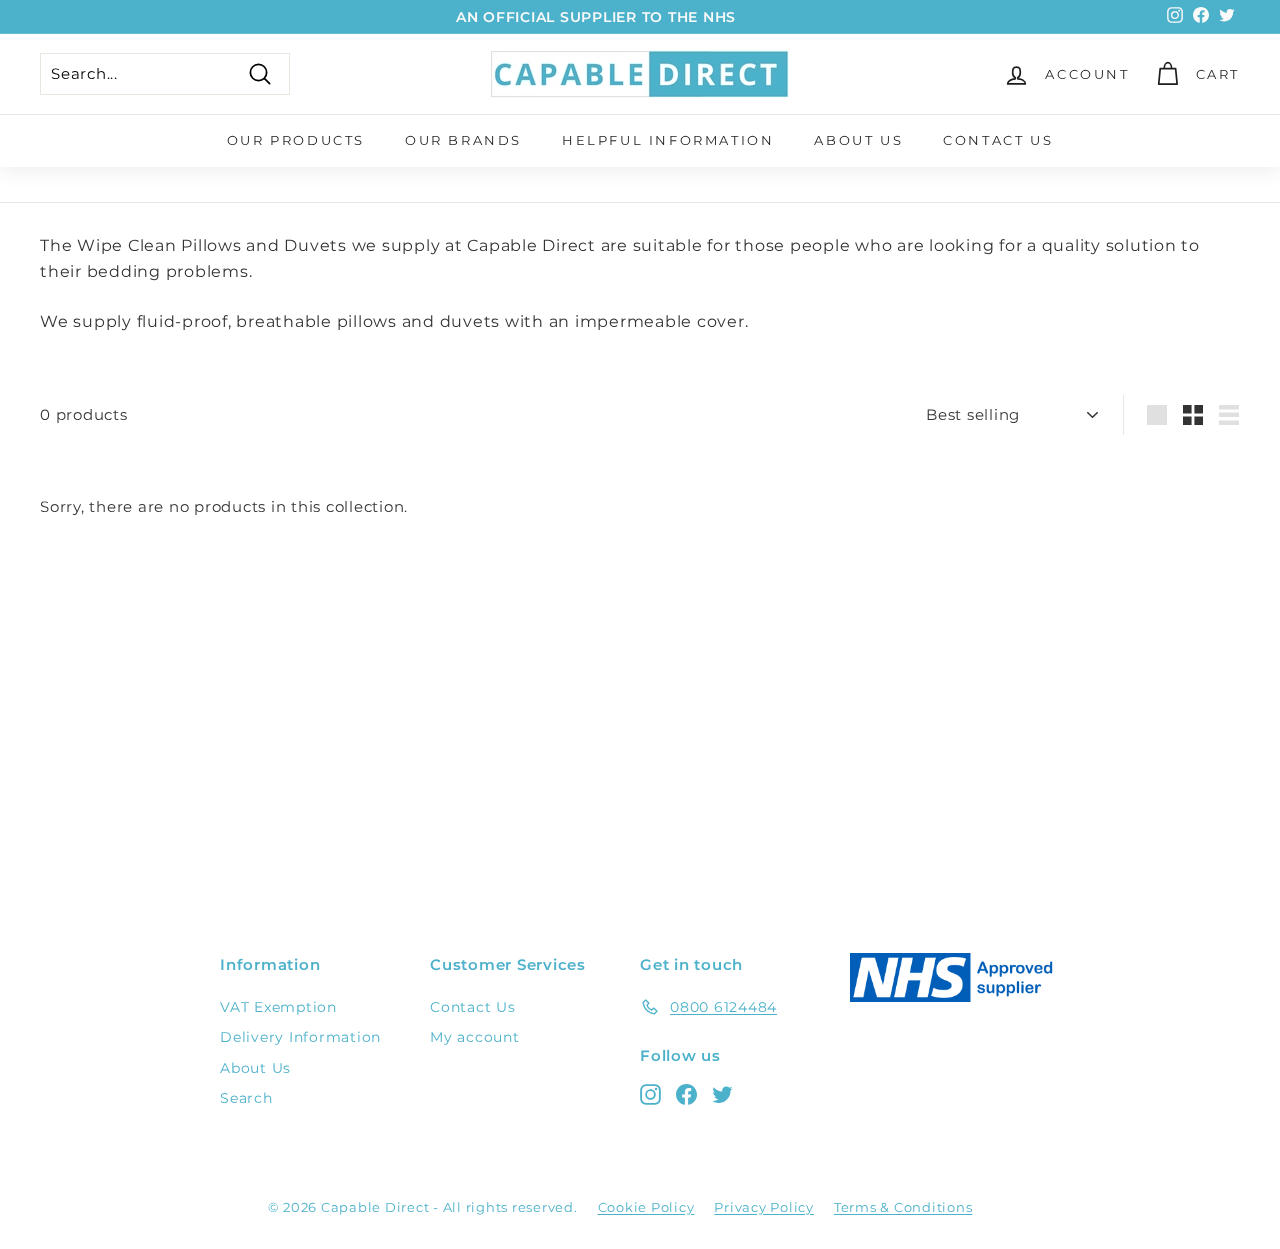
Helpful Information (668, 140)
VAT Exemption (278, 1007)
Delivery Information (300, 1037)
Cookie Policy (646, 1207)
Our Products (296, 140)
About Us (858, 140)
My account (475, 1037)
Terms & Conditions (903, 1207)
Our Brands (463, 140)
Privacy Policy (764, 1207)
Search (246, 1098)
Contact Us (998, 140)
